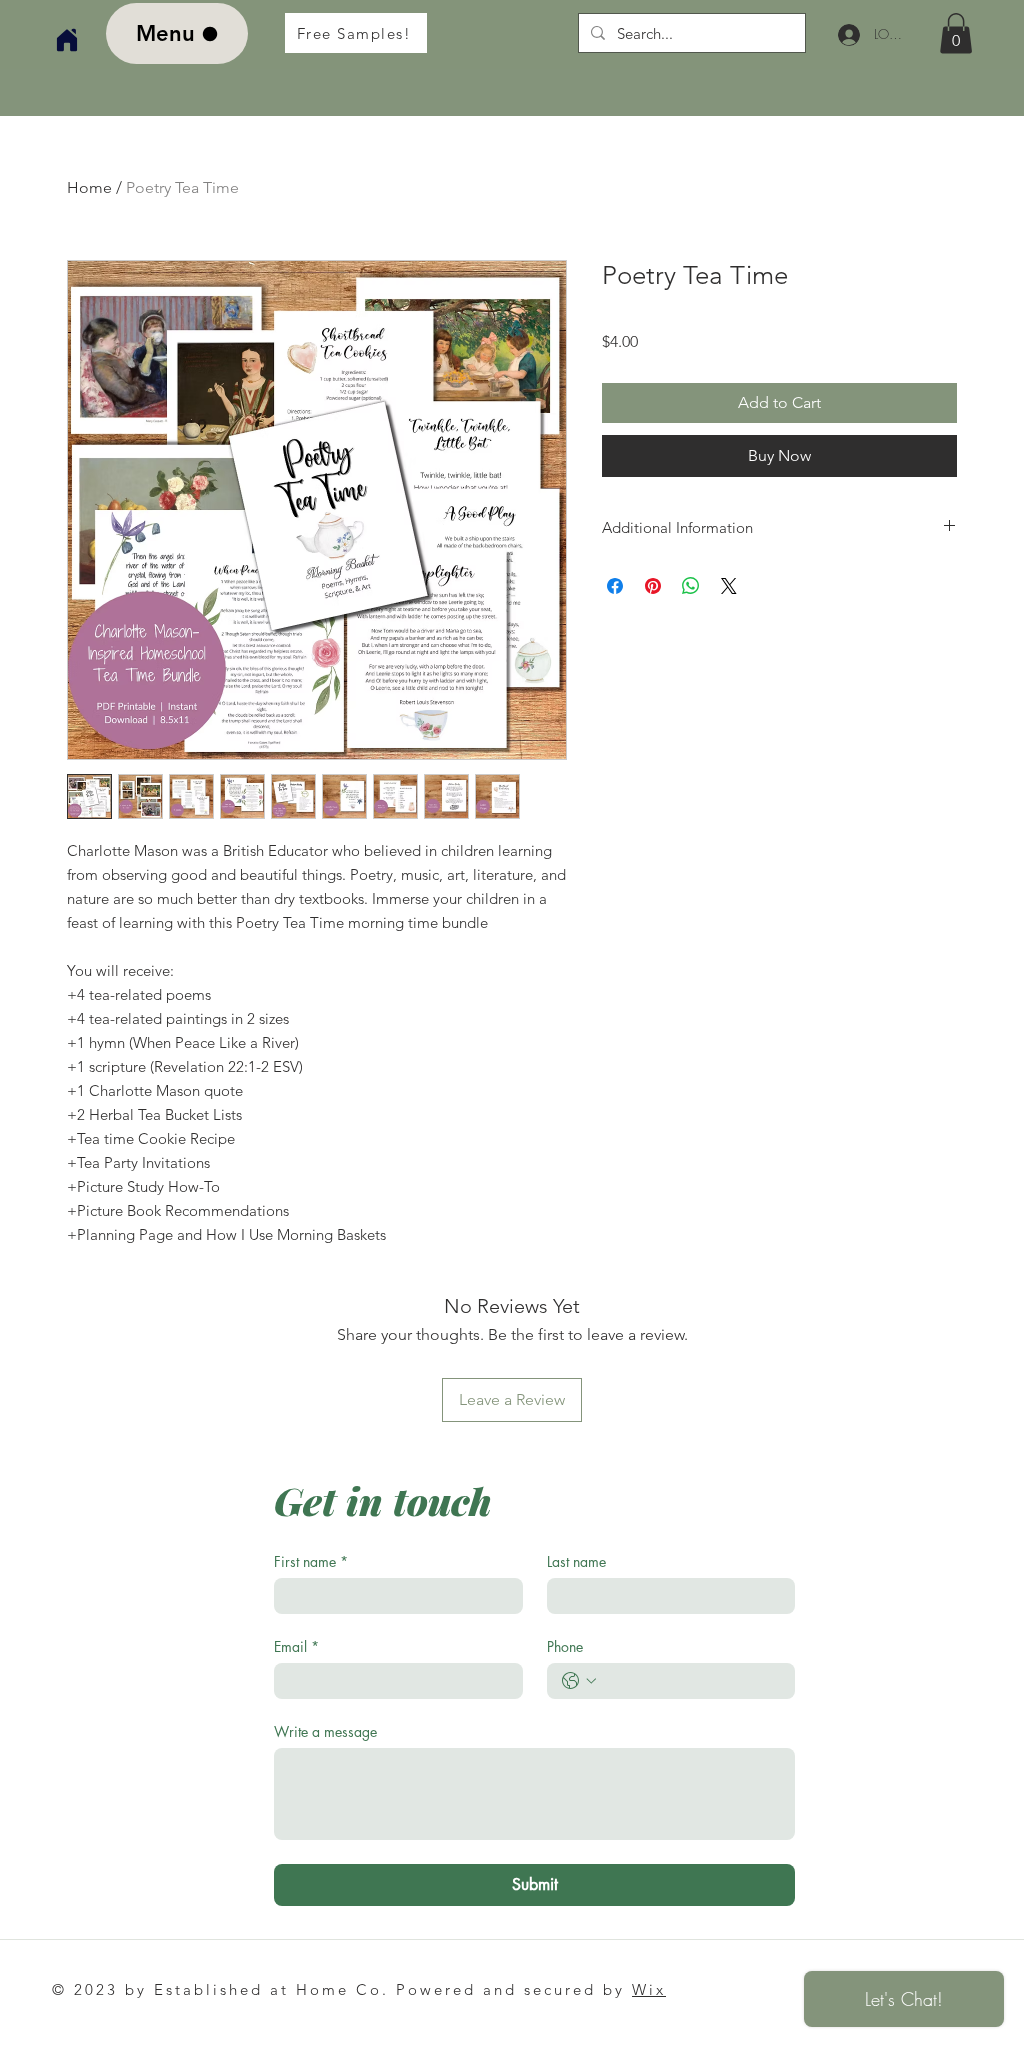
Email (296, 1646)
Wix (649, 1989)
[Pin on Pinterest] (653, 586)
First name (311, 1561)
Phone (565, 1646)
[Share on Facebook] (615, 586)
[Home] (67, 40)
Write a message (325, 1731)
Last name (576, 1561)
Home (89, 187)
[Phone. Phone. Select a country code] (579, 1681)
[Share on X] (729, 586)
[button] (956, 33)
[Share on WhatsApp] (691, 586)
